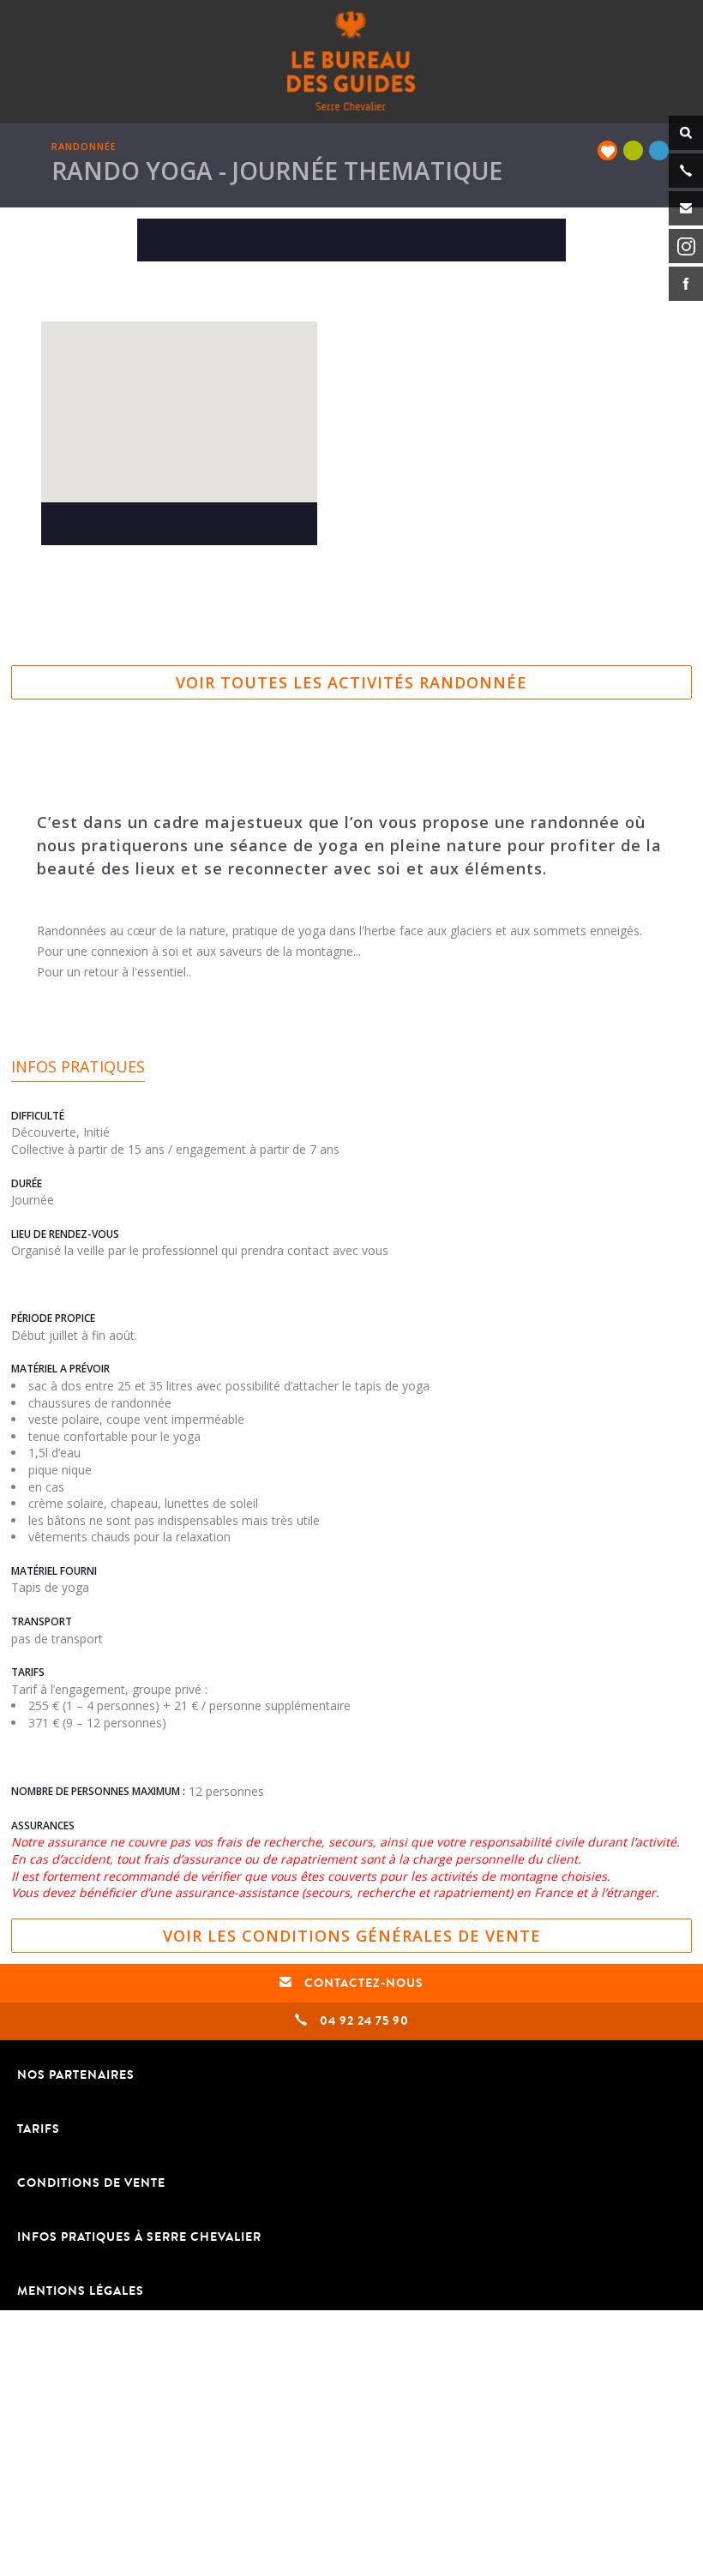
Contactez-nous (362, 1983)
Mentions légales (81, 2291)
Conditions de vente (91, 2183)
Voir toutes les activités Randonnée (351, 682)
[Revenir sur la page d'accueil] (351, 60)
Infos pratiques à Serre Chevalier (139, 2237)
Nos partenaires (76, 2075)
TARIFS (39, 2129)
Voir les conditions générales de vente (352, 1936)
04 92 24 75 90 (363, 2021)
